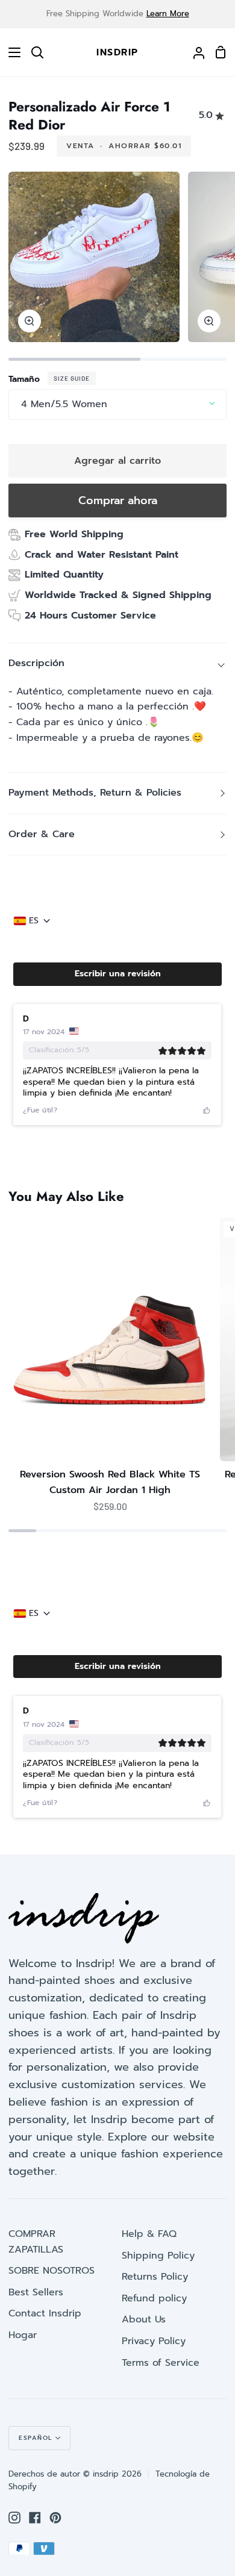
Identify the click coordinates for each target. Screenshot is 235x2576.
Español (36, 2438)
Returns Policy (155, 2277)
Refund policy (154, 2298)
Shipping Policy (158, 2256)
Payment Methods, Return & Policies (95, 793)
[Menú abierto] (11, 52)
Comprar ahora (118, 501)
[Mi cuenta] (194, 52)
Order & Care (42, 834)
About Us (144, 2319)
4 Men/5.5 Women (64, 404)
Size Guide (72, 378)
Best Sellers (36, 2292)
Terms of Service (161, 2363)
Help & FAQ (149, 2234)
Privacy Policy (154, 2341)
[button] (117, 974)
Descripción (36, 663)
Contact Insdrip (45, 2313)
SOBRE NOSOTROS (52, 2271)
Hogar (23, 2335)
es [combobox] (34, 921)
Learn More (168, 14)
